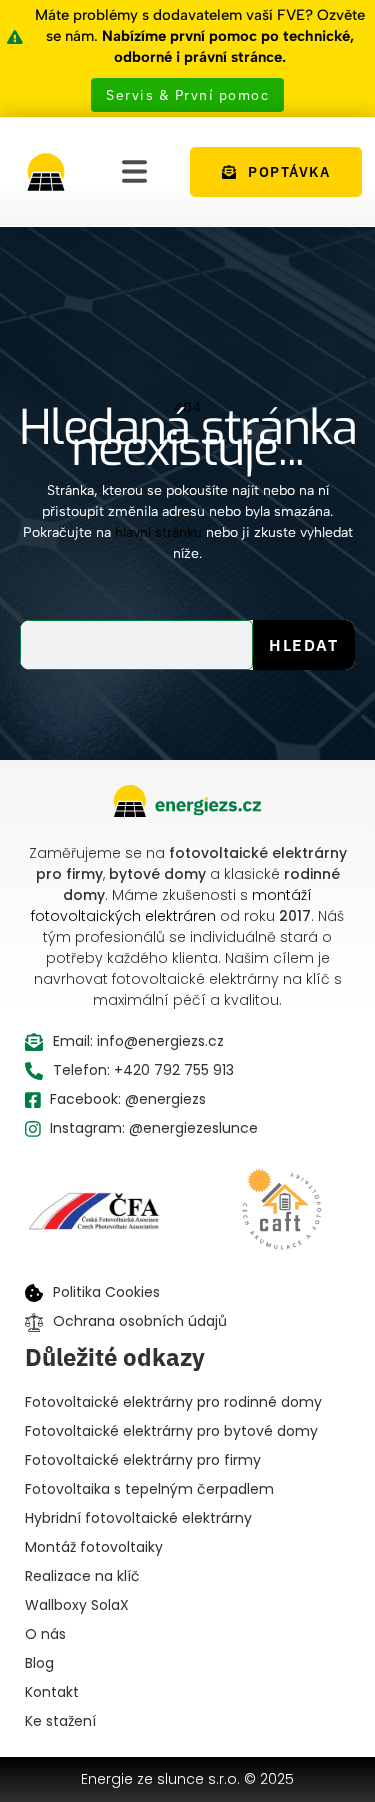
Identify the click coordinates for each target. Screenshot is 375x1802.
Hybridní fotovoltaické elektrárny (138, 1518)
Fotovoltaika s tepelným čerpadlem (149, 1489)
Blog (39, 1663)
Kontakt (52, 1692)
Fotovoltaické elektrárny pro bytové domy (171, 1431)
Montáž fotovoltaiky (94, 1547)
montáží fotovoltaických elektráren (171, 905)
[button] (134, 171)
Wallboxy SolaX (77, 1605)
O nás (45, 1634)
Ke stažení (60, 1721)
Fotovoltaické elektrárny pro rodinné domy (173, 1402)
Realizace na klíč (82, 1576)
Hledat (303, 645)
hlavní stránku (158, 532)
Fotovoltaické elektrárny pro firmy (143, 1460)
